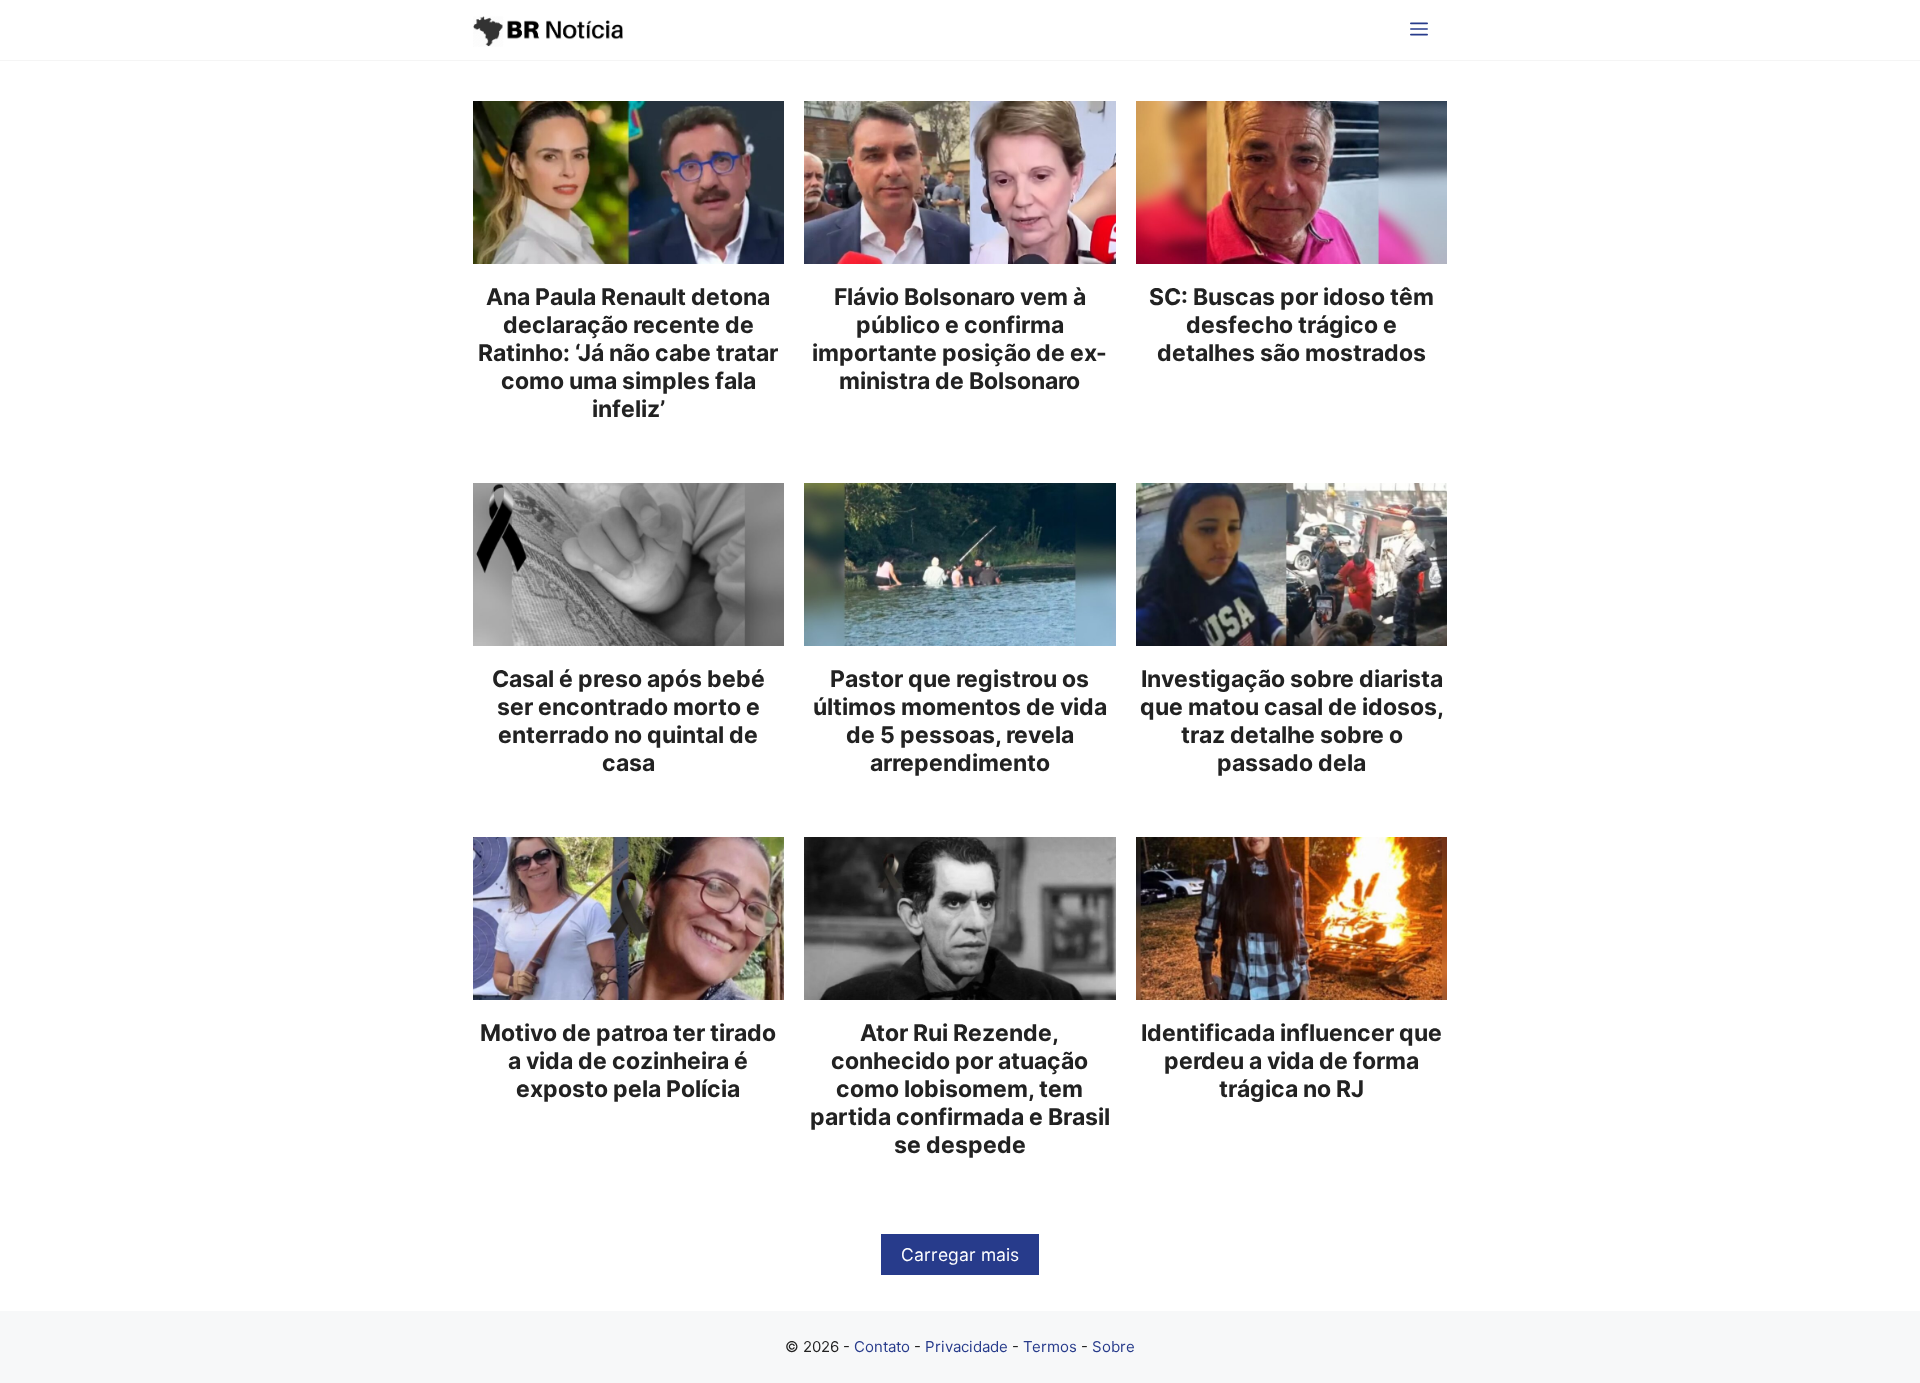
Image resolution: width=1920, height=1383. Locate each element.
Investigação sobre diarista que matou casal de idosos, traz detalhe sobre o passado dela (1292, 721)
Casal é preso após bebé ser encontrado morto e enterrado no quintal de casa (628, 721)
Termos (1050, 1346)
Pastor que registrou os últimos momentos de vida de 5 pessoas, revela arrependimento (960, 721)
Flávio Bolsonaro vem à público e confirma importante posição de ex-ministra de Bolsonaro (959, 339)
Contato (882, 1346)
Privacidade (966, 1346)
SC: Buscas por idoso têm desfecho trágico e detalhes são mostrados (1291, 325)
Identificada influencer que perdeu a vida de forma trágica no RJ (1291, 1061)
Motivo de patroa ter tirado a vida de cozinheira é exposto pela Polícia (628, 1061)
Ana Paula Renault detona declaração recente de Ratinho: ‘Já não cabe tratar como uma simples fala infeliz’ (628, 353)
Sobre (1113, 1346)
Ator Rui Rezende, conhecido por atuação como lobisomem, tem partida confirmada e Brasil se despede (960, 1089)
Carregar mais (960, 1254)
